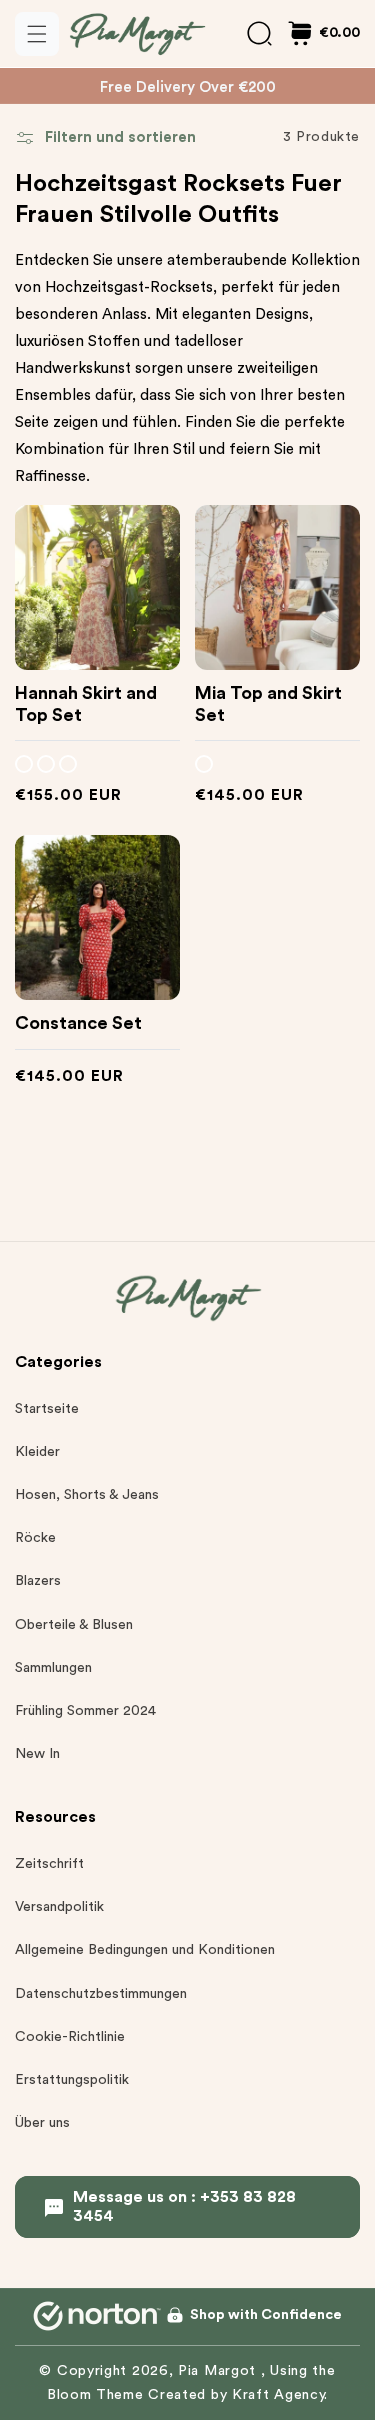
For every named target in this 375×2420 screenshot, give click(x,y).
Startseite (47, 1409)
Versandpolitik (59, 1907)
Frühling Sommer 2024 (85, 1711)
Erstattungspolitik (72, 2080)
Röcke (35, 1538)
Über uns (42, 2123)
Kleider (37, 1452)
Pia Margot (219, 2371)
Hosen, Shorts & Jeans (87, 1495)
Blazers (38, 1581)
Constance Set (78, 1023)
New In (37, 1754)
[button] (37, 34)
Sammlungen (53, 1668)
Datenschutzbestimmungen (101, 1994)
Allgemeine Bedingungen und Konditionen (145, 1950)
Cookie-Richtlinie (70, 2037)
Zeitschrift (49, 1864)
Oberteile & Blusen (74, 1625)
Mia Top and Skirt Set (268, 704)
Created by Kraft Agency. (238, 2395)
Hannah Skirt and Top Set (86, 704)
